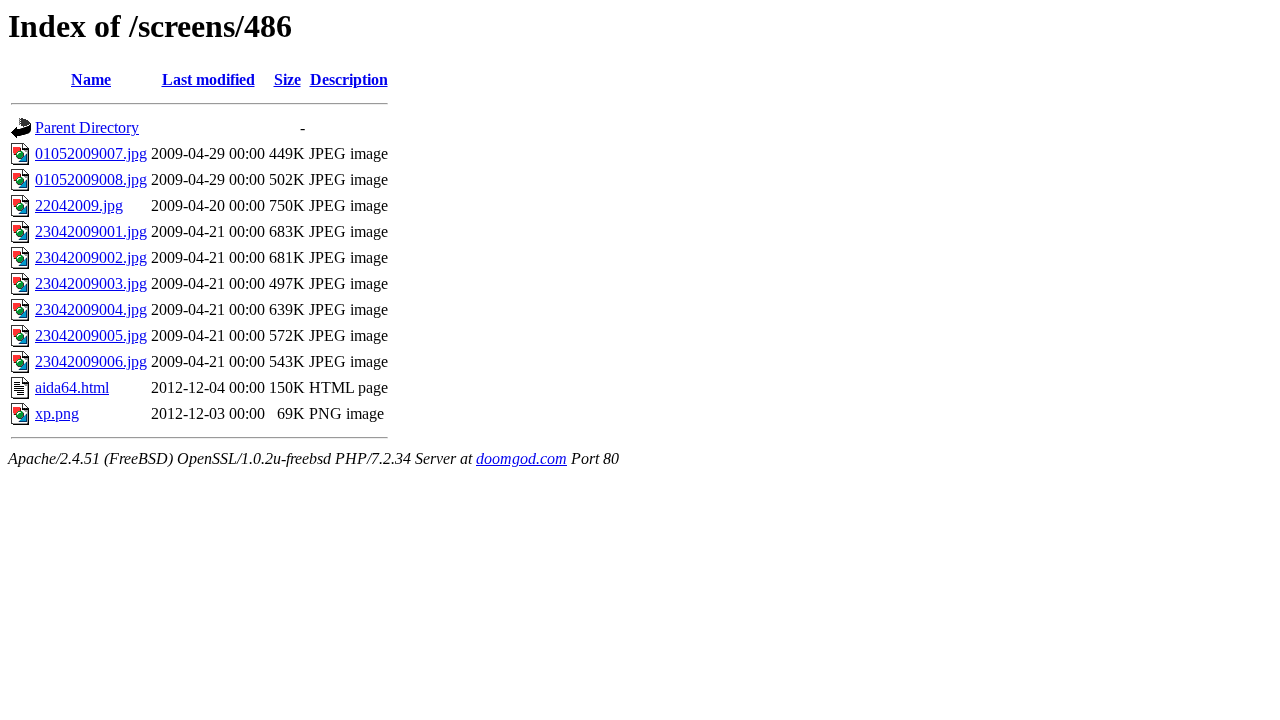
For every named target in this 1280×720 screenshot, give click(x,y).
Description (349, 79)
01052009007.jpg (91, 153)
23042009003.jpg (91, 283)
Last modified (208, 79)
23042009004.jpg (91, 309)
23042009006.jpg (91, 361)
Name (91, 79)
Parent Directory (87, 127)
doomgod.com (521, 458)
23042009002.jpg (91, 257)
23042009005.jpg (91, 335)
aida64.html (72, 387)
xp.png (57, 413)
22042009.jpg (79, 205)
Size (287, 79)
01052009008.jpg (91, 179)
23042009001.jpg (91, 231)
